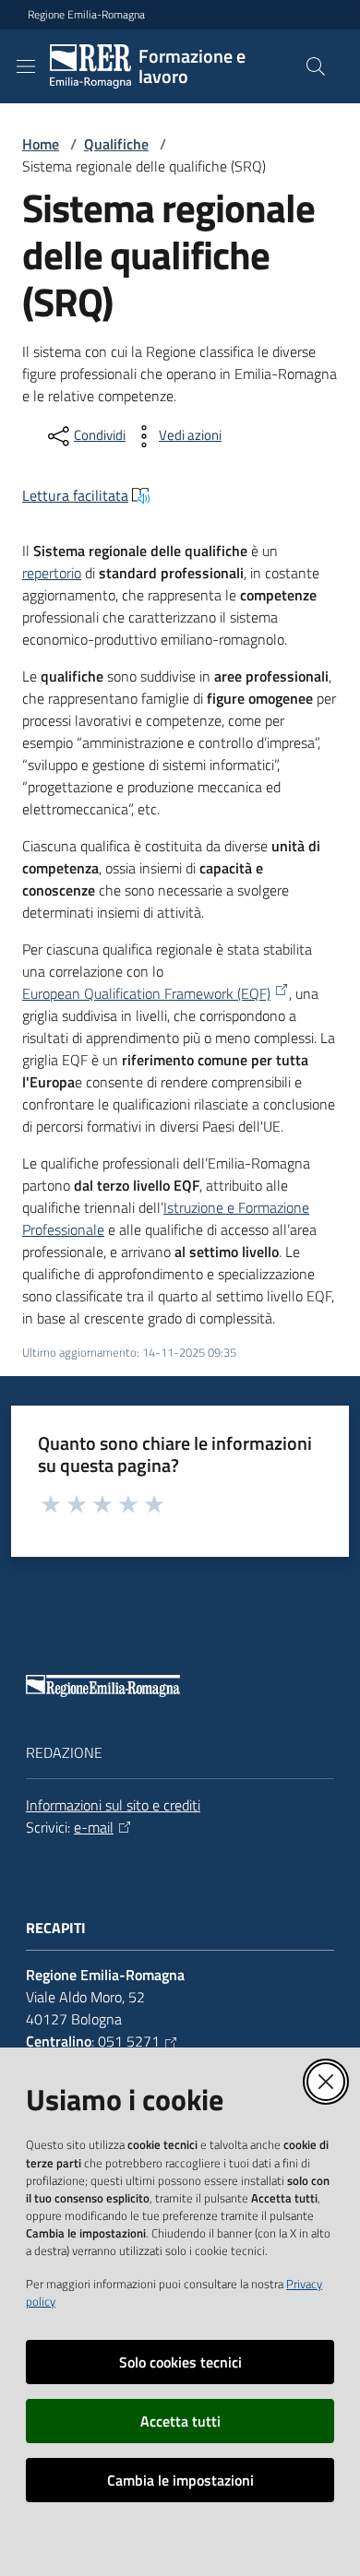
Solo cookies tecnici (180, 2362)
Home (41, 144)
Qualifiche (116, 144)
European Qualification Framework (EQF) (146, 993)
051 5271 (129, 2041)
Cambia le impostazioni (180, 2480)
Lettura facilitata (75, 495)
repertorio (52, 573)
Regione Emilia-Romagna (86, 15)
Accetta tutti (180, 2421)
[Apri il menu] (26, 66)
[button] (316, 66)
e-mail (94, 1827)
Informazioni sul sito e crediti (113, 1805)
